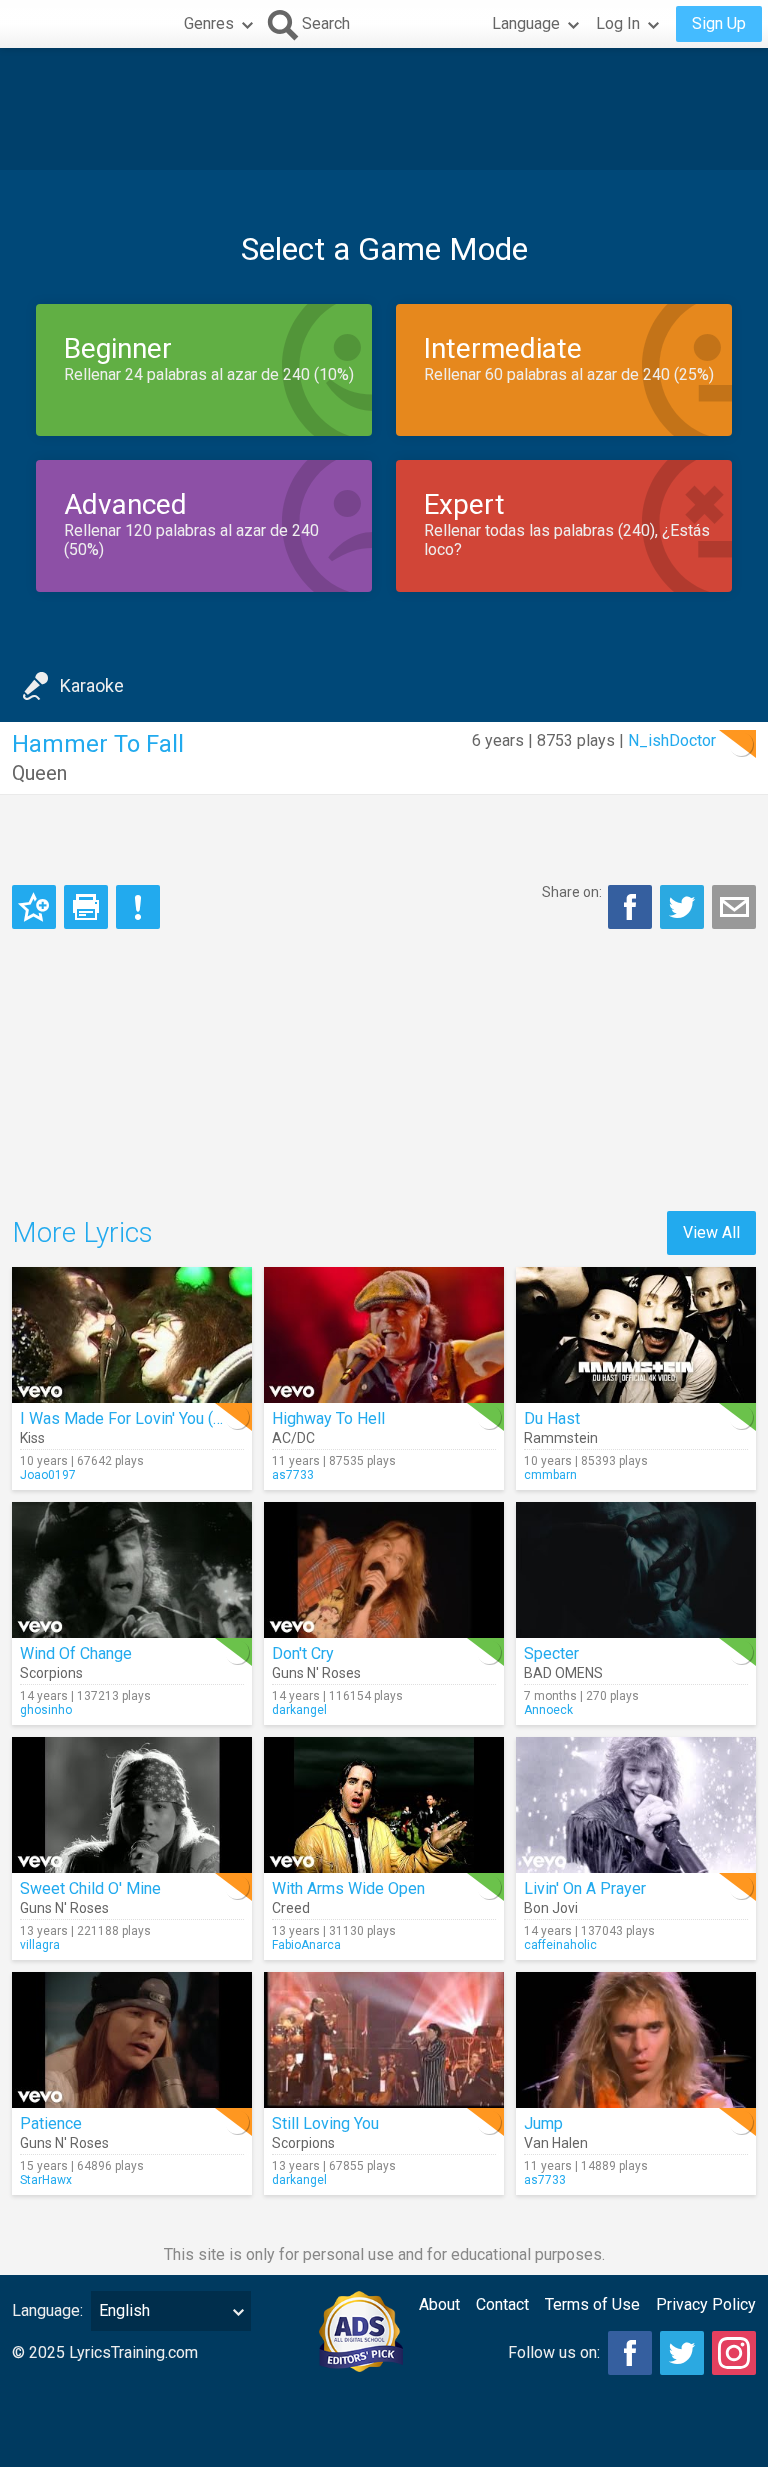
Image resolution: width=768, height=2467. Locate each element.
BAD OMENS (563, 1673)
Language (526, 23)
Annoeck (548, 1710)
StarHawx (46, 2180)
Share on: (572, 892)
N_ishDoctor (672, 740)
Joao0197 (48, 1475)
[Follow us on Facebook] (630, 2353)
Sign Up (719, 23)
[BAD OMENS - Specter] (636, 1570)
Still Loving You (325, 2123)
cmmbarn (550, 1475)
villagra (40, 1945)
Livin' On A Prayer (585, 1888)
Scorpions (51, 1673)
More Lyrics (82, 1232)
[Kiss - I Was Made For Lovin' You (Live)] (132, 1335)
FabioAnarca (306, 1945)
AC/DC (293, 1438)
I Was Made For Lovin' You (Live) (134, 1418)
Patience (51, 2123)
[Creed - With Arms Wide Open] (384, 1805)
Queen (39, 773)
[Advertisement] (384, 109)
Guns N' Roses (316, 1673)
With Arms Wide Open (348, 1888)
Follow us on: (554, 2352)
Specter (551, 1653)
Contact (502, 2304)
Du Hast (552, 1418)
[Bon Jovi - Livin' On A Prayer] (636, 1805)
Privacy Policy (706, 2304)
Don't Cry (303, 1653)
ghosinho (46, 1710)
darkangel (299, 1710)
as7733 (293, 1475)
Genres (209, 23)
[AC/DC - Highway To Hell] (384, 1335)
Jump (543, 2123)
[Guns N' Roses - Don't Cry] (384, 1570)
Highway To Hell (328, 1418)
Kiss (32, 1438)
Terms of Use (592, 2304)
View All (711, 1232)
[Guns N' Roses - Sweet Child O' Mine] (132, 1805)
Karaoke (92, 685)
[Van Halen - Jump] (636, 2040)
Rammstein (561, 1438)
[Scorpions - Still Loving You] (384, 2040)
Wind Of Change (76, 1653)
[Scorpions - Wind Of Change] (132, 1570)
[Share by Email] (734, 907)
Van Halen (556, 2143)
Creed (291, 1908)
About (439, 2304)
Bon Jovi (551, 1908)
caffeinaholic (560, 1945)
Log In (618, 23)
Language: (47, 2310)
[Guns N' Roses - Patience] (132, 2040)
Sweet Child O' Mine (90, 1888)
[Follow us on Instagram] (734, 2353)
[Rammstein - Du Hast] (636, 1335)
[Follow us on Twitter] (682, 2353)
